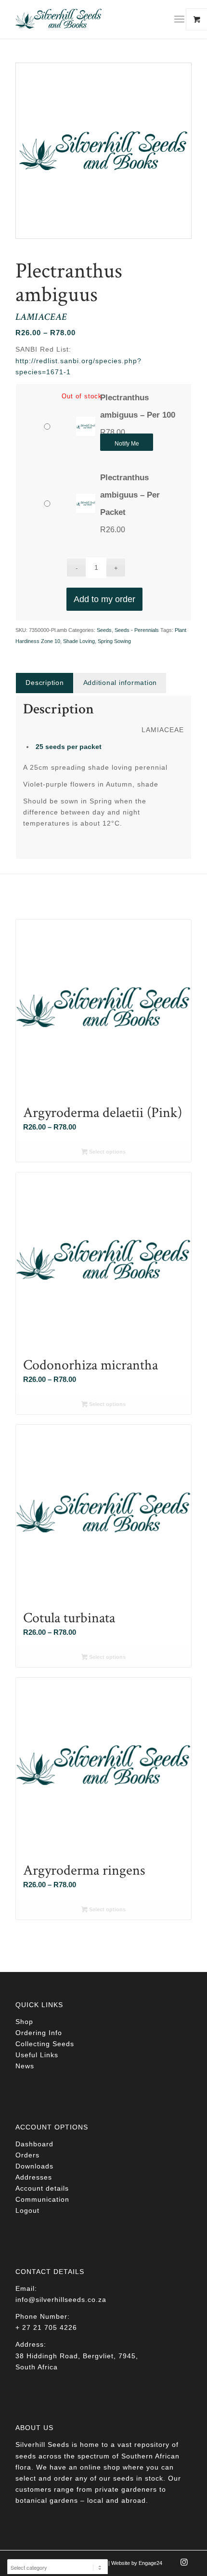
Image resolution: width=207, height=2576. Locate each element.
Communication (42, 2199)
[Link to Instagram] (184, 2565)
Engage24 (150, 2563)
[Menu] (179, 19)
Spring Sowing (114, 641)
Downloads (34, 2166)
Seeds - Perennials (137, 630)
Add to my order (104, 599)
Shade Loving (79, 641)
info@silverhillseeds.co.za (61, 2300)
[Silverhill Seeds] (86, 19)
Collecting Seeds (45, 2044)
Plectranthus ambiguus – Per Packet (130, 495)
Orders (27, 2155)
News (25, 2066)
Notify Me (127, 444)
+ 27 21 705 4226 (46, 2327)
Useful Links (37, 2055)
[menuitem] (183, 19)
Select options (107, 1152)
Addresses (34, 2177)
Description (45, 683)
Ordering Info (39, 2033)
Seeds (104, 630)
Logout (27, 2210)
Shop (24, 2022)
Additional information (120, 683)
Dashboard (34, 2144)
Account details (42, 2188)
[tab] (44, 683)
